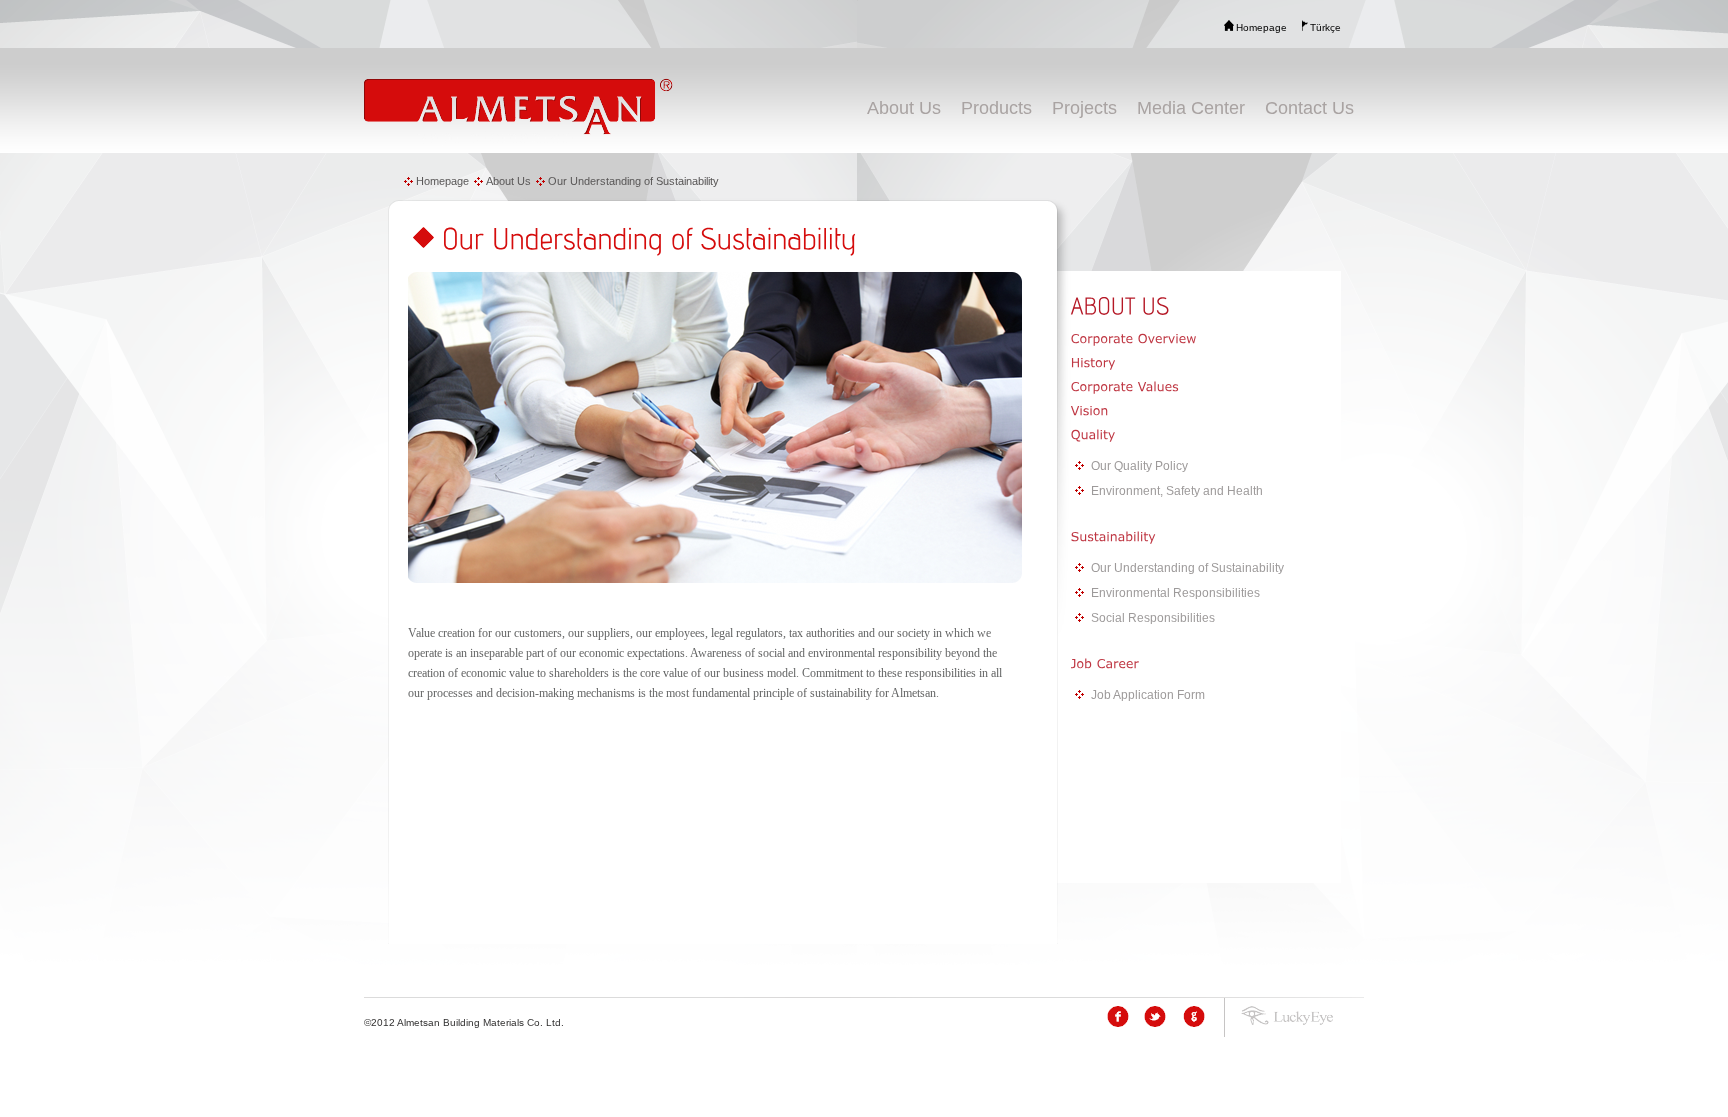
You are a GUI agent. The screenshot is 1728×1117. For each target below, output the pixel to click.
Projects (1084, 108)
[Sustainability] (1206, 537)
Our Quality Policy (1139, 466)
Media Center (1191, 108)
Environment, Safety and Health (1177, 491)
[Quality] (1206, 435)
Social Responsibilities (1153, 618)
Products (996, 108)
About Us (904, 108)
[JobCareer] (1206, 664)
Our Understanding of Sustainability (633, 181)
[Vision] (1206, 411)
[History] (1206, 363)
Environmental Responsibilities (1175, 593)
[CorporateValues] (1206, 387)
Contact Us (1309, 108)
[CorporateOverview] (1206, 339)
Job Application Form (1148, 695)
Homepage (442, 181)
